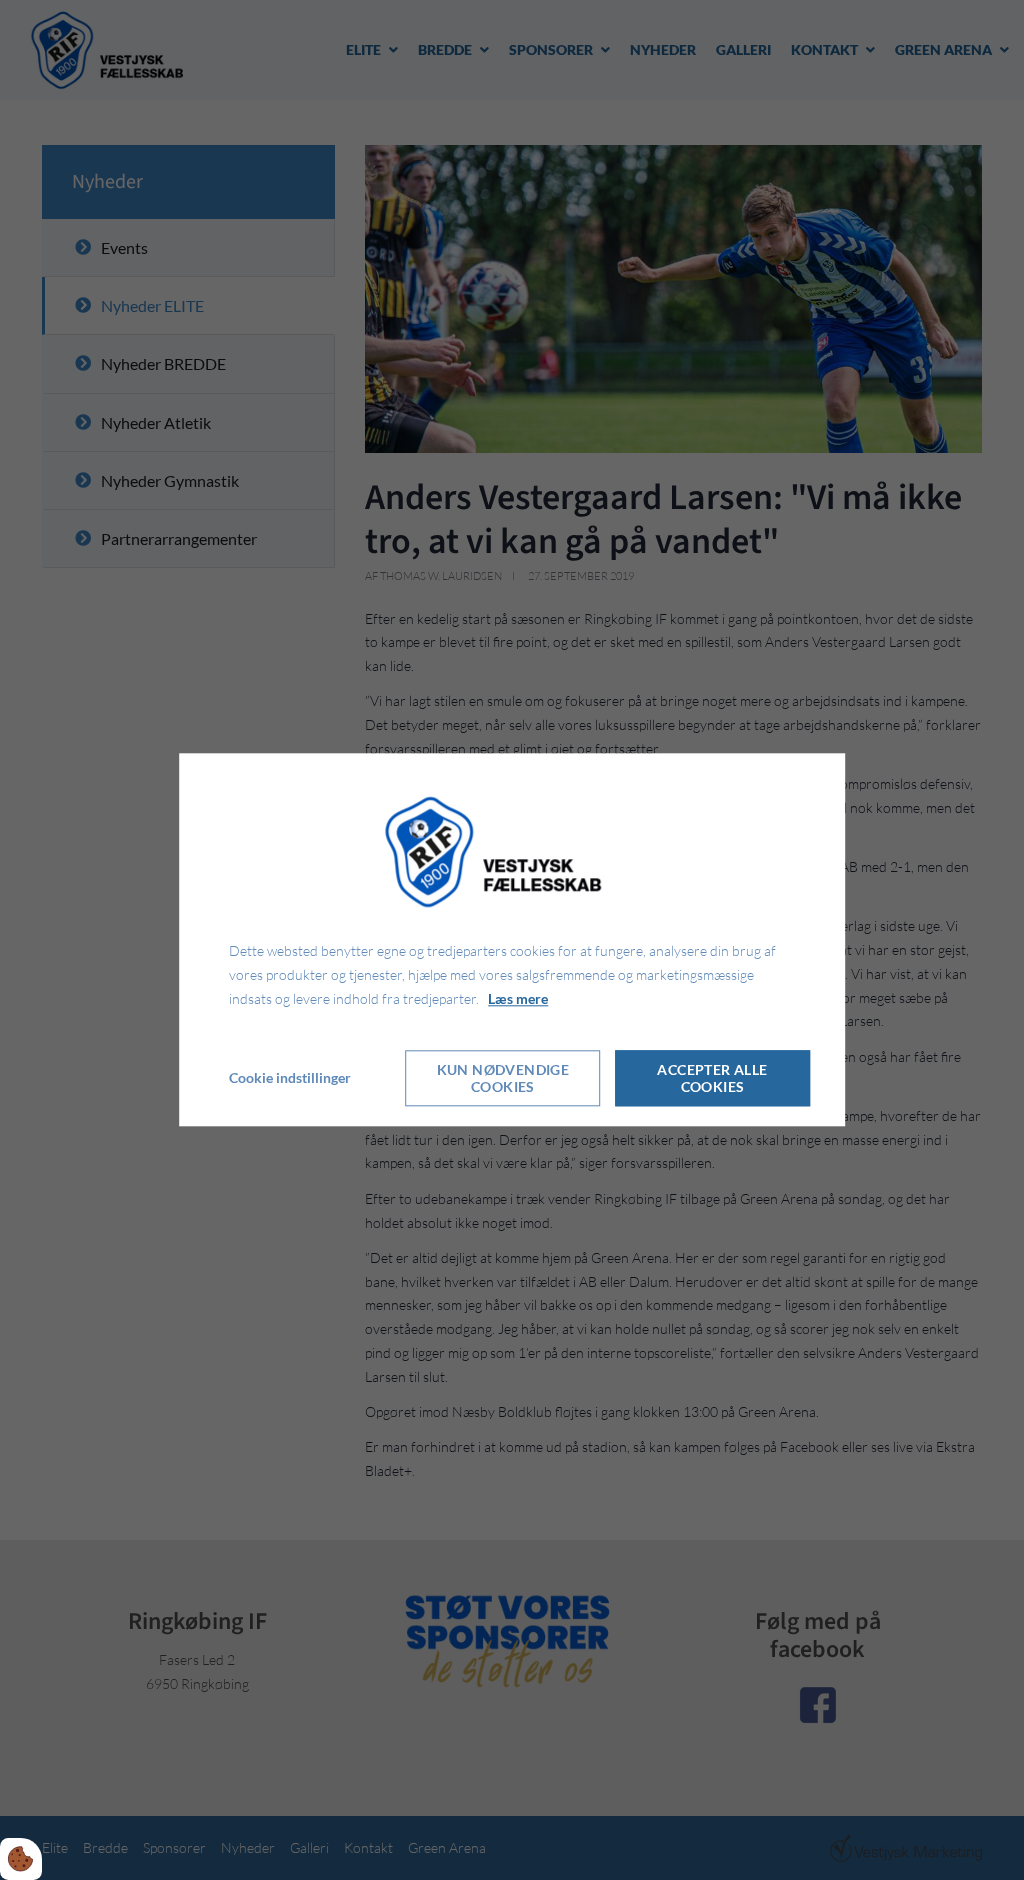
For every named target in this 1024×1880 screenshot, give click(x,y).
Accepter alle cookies (712, 1079)
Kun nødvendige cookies (503, 1079)
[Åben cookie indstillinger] (21, 1859)
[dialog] (512, 939)
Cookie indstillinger (290, 1078)
